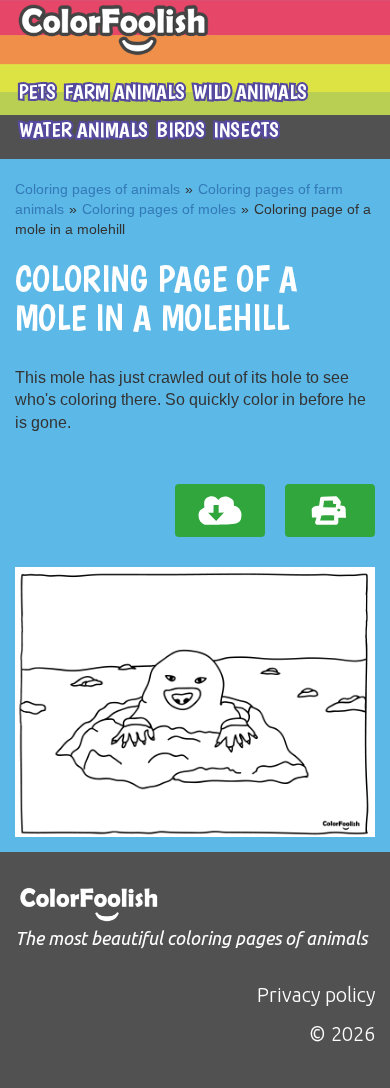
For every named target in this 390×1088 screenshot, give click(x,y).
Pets (37, 91)
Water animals (83, 129)
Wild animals (250, 91)
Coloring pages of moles (159, 209)
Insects (246, 129)
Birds (180, 129)
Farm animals (124, 91)
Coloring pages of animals (97, 189)
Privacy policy (316, 994)
